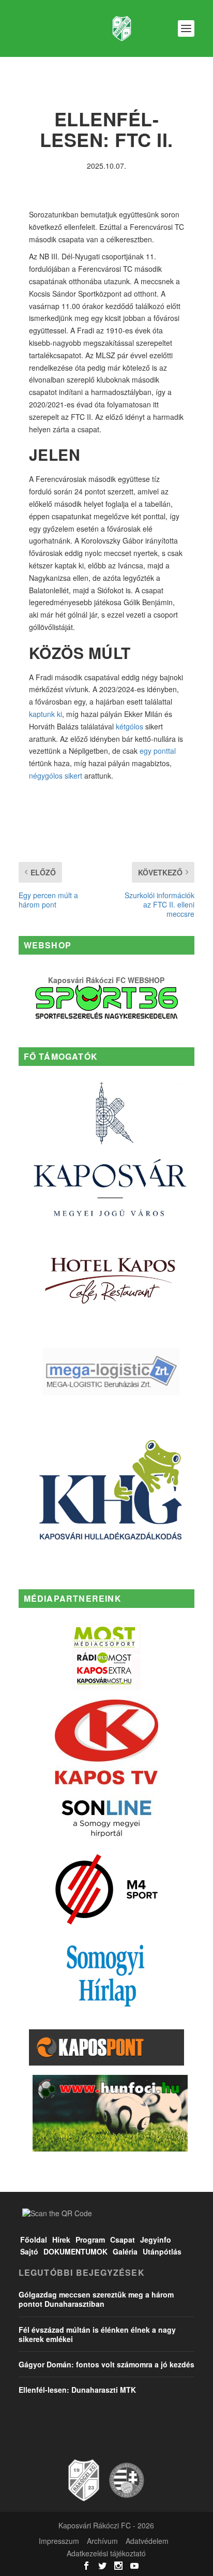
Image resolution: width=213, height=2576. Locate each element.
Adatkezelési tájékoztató (106, 2553)
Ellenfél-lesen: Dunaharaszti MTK (77, 2390)
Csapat (123, 2240)
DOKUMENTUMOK (75, 2251)
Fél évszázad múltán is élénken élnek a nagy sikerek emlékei (97, 2334)
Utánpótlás (162, 2251)
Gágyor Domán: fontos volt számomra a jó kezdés (106, 2364)
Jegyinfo (156, 2240)
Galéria (125, 2251)
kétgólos (130, 726)
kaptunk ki (45, 714)
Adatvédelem (147, 2541)
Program (90, 2240)
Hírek (61, 2240)
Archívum (102, 2541)
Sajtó (29, 2251)
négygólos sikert (56, 775)
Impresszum (59, 2541)
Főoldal (34, 2240)
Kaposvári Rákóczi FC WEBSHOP (106, 980)
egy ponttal (158, 751)
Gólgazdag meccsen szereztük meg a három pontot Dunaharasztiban (96, 2299)
